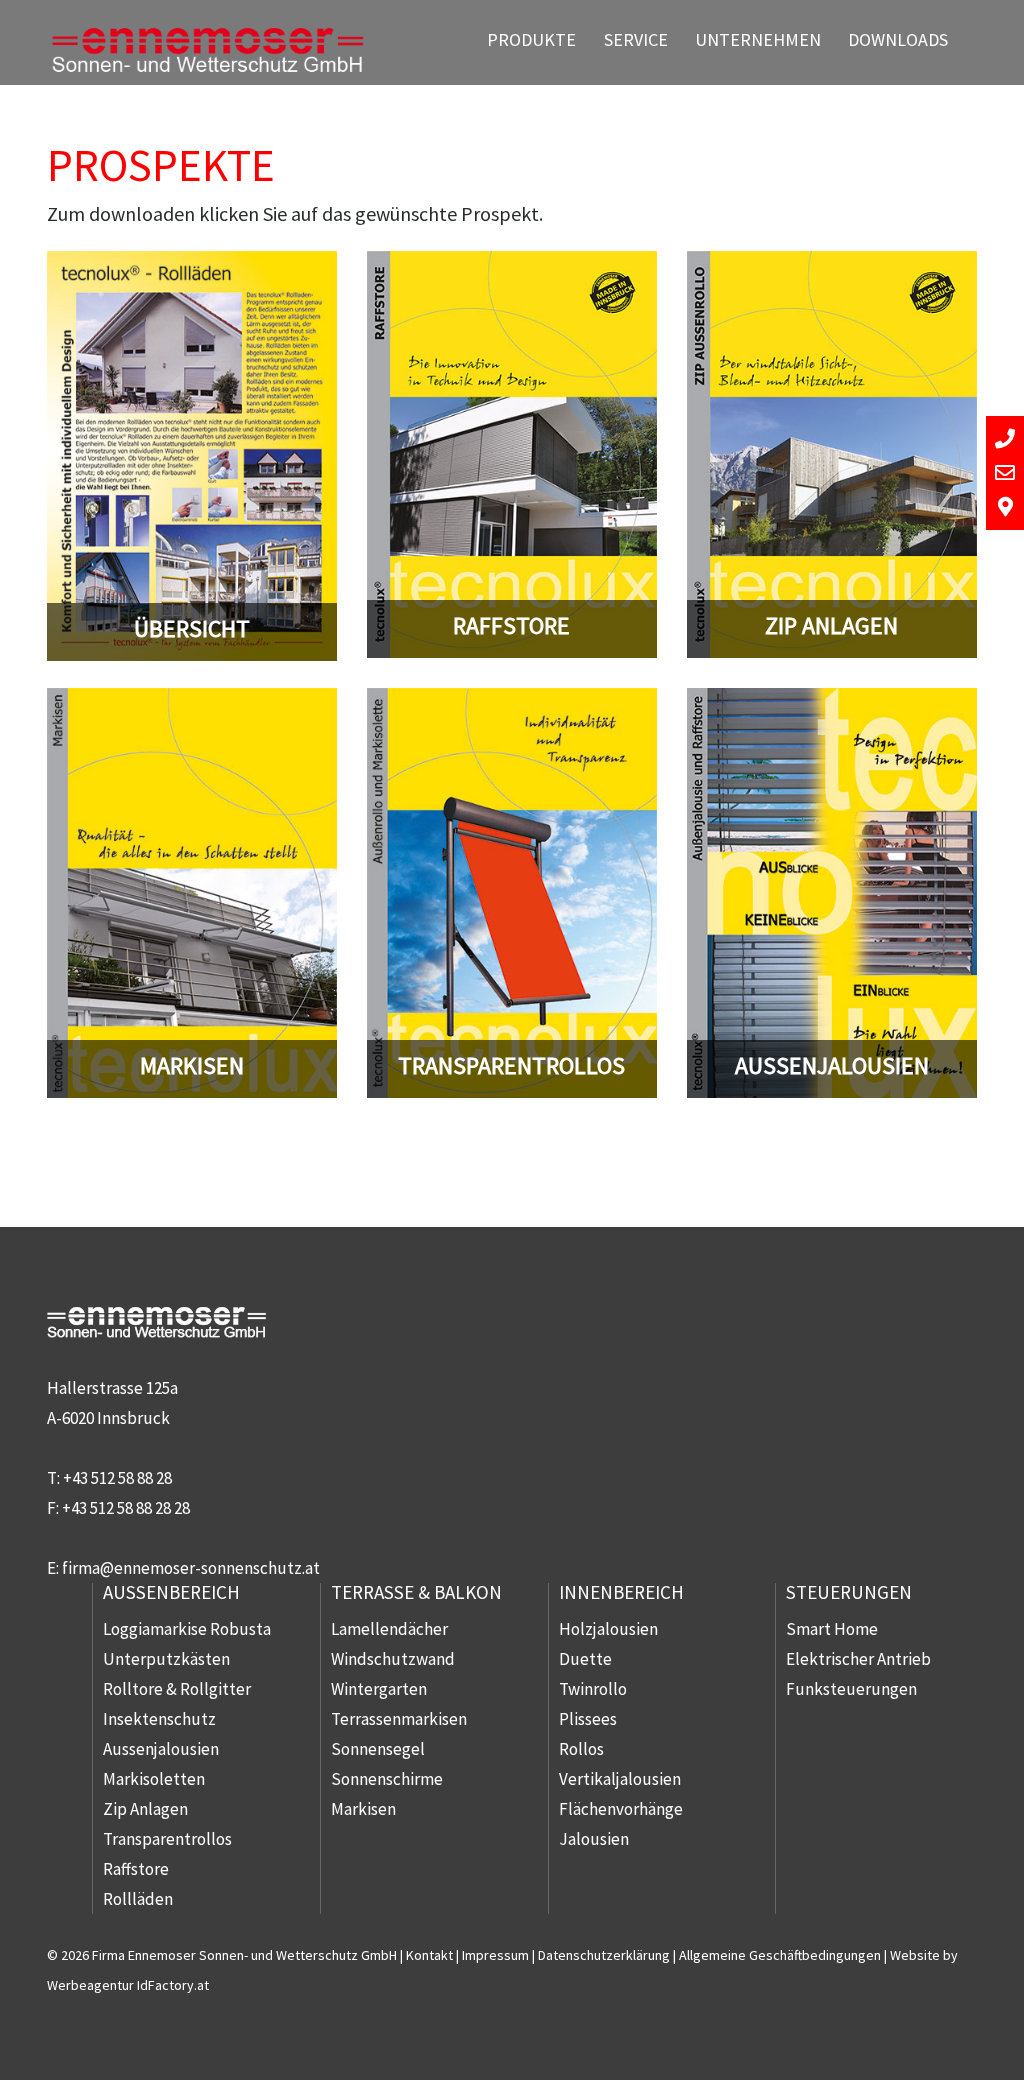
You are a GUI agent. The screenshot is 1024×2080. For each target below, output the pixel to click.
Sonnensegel (378, 1749)
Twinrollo (593, 1689)
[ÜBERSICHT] (192, 265)
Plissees (588, 1719)
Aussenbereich (171, 1592)
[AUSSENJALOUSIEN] (832, 702)
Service (636, 39)
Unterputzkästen (166, 1659)
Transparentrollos (167, 1839)
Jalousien (594, 1839)
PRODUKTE (531, 39)
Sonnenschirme (387, 1779)
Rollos (581, 1749)
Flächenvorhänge (621, 1809)
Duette (585, 1659)
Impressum (495, 1955)
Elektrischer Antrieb (858, 1659)
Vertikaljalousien (620, 1779)
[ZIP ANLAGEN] (832, 265)
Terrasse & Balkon (416, 1592)
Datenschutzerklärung (604, 1955)
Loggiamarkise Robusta (187, 1629)
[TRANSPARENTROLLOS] (512, 702)
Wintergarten (379, 1689)
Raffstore (136, 1869)
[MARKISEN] (192, 702)
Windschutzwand (393, 1659)
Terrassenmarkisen (399, 1719)
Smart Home (832, 1629)
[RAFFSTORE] (512, 265)
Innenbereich (621, 1592)
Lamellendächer (389, 1629)
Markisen (363, 1809)
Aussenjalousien (161, 1749)
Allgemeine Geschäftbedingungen (780, 1955)
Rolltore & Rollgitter (177, 1689)
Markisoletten (154, 1779)
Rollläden (138, 1899)
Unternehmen (758, 39)
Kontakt (429, 1955)
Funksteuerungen (851, 1689)
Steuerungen (849, 1592)
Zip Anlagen (145, 1809)
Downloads (898, 39)
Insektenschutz (159, 1719)
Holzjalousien (608, 1629)
